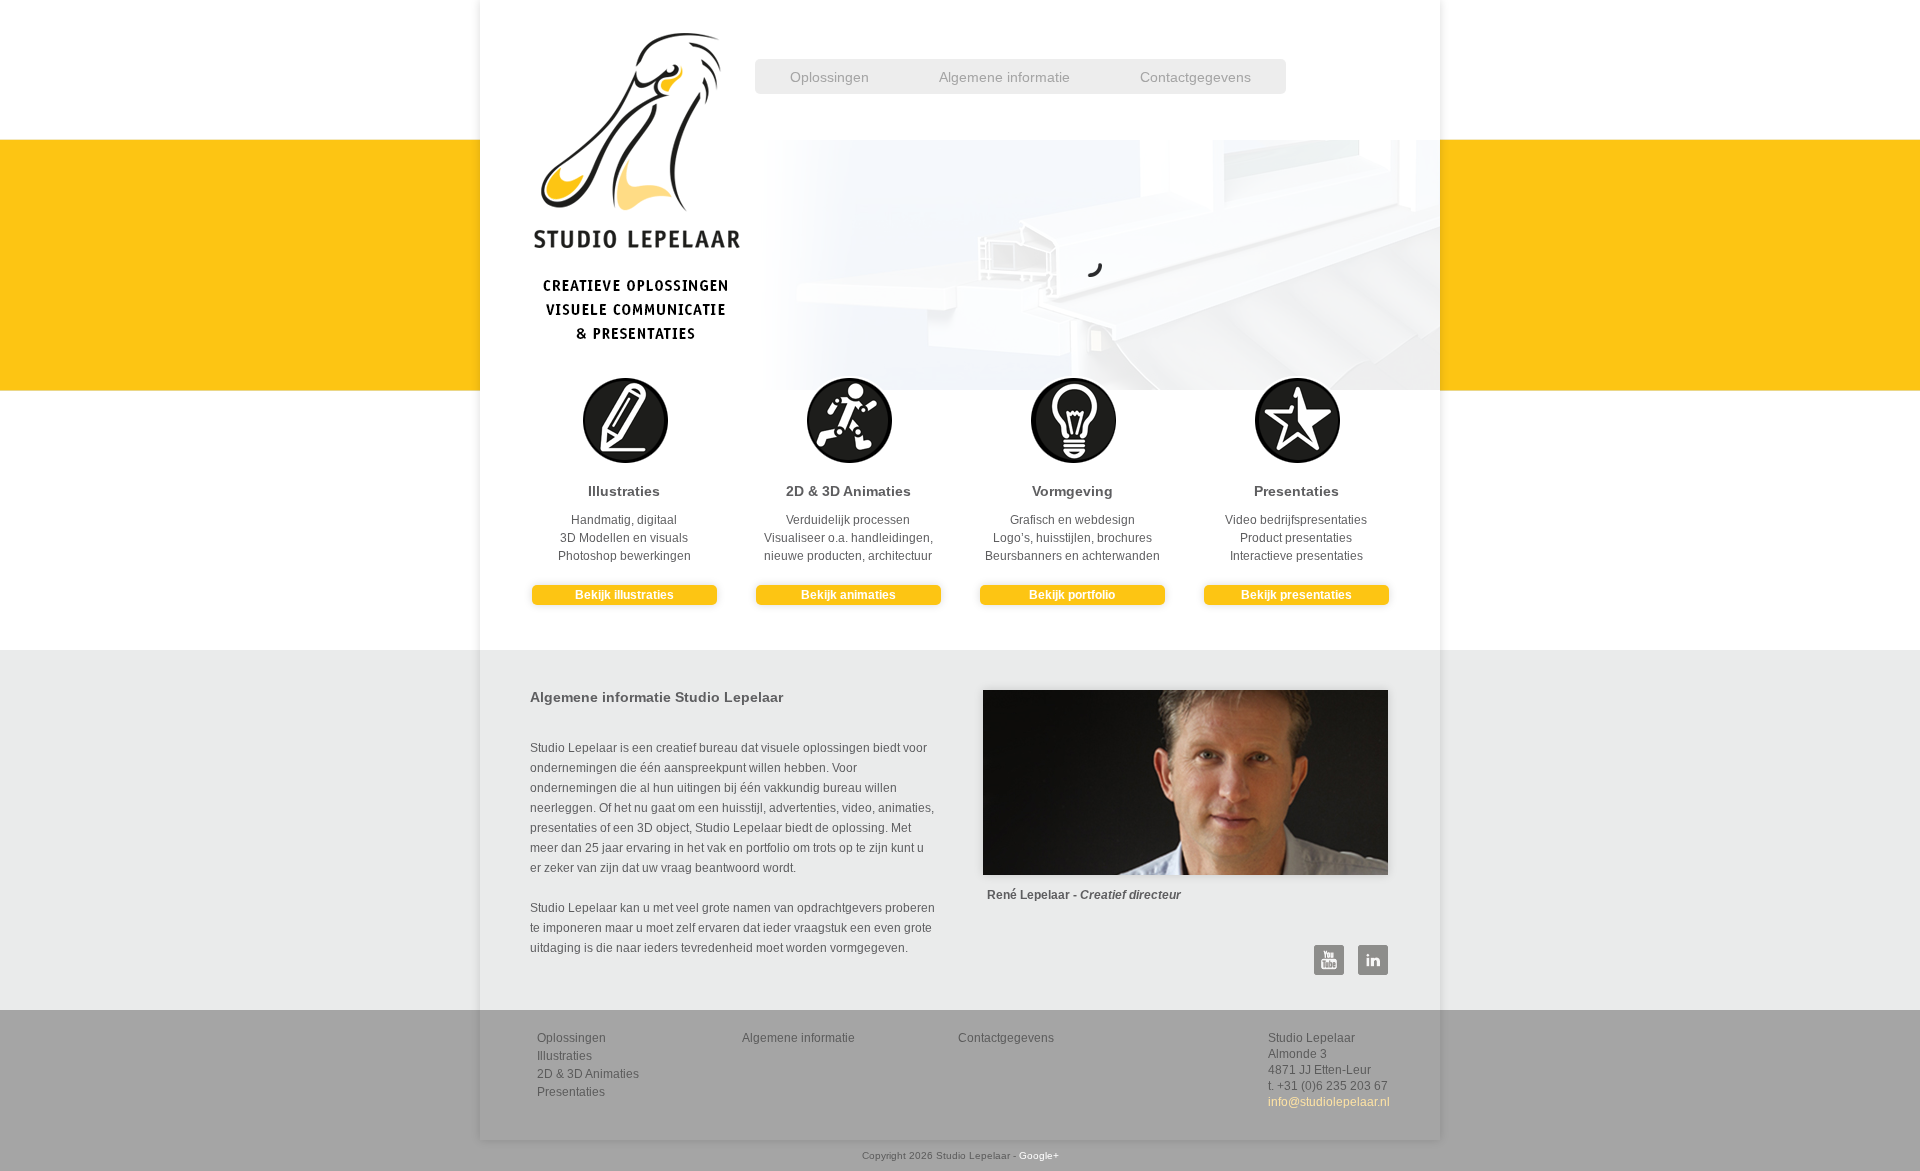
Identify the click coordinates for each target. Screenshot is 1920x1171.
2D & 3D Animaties (588, 1074)
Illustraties (564, 1056)
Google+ (1039, 1155)
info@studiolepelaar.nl (1329, 1102)
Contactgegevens (1195, 77)
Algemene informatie (1004, 77)
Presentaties (571, 1092)
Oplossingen (829, 77)
